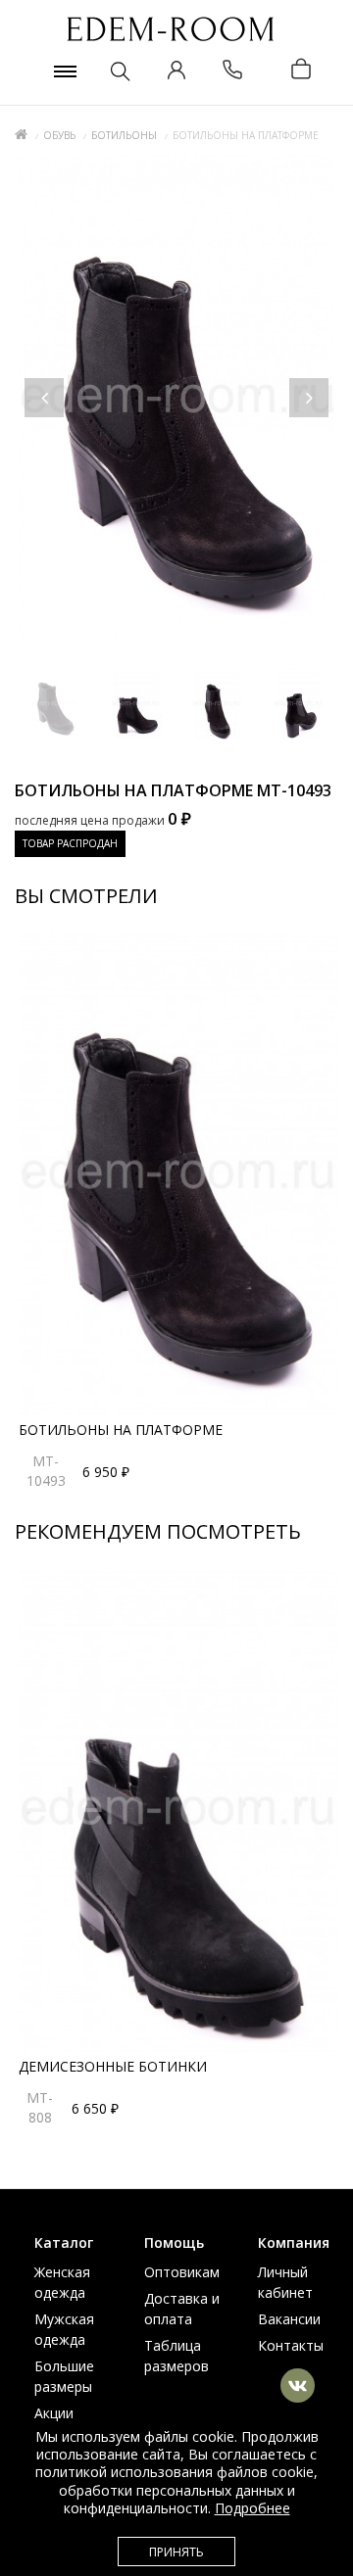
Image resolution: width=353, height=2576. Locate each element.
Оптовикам (182, 2272)
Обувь (59, 135)
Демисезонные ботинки (113, 2066)
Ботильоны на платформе (121, 1430)
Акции (54, 2413)
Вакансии (289, 2319)
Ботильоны (124, 135)
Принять (176, 2552)
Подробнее (252, 2508)
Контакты (291, 2345)
